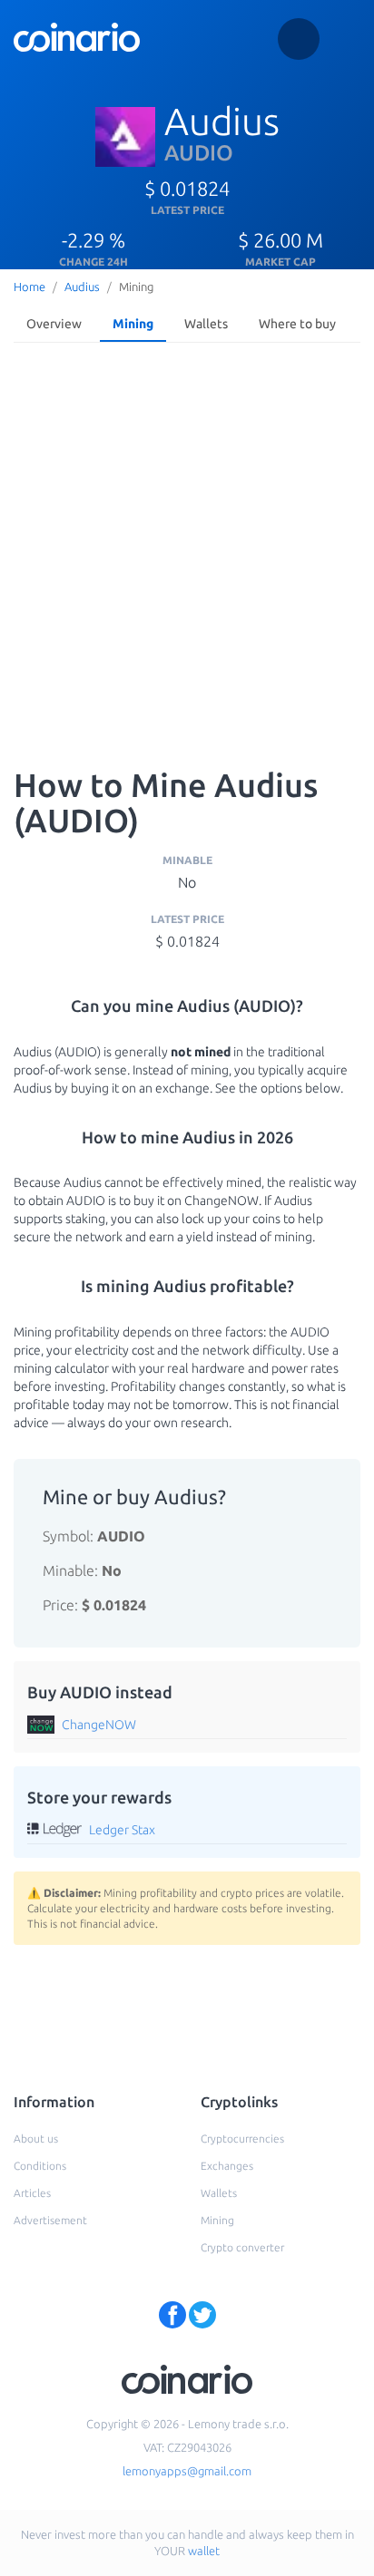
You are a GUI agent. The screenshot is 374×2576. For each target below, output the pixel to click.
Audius (82, 287)
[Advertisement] (187, 546)
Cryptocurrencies (242, 2139)
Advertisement (50, 2220)
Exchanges (227, 2166)
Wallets (206, 324)
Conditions (40, 2166)
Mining (133, 324)
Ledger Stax (122, 1830)
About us (36, 2139)
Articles (32, 2193)
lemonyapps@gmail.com (187, 2471)
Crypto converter (242, 2247)
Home (30, 287)
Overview (54, 324)
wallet (204, 2551)
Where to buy (297, 324)
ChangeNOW (99, 1725)
